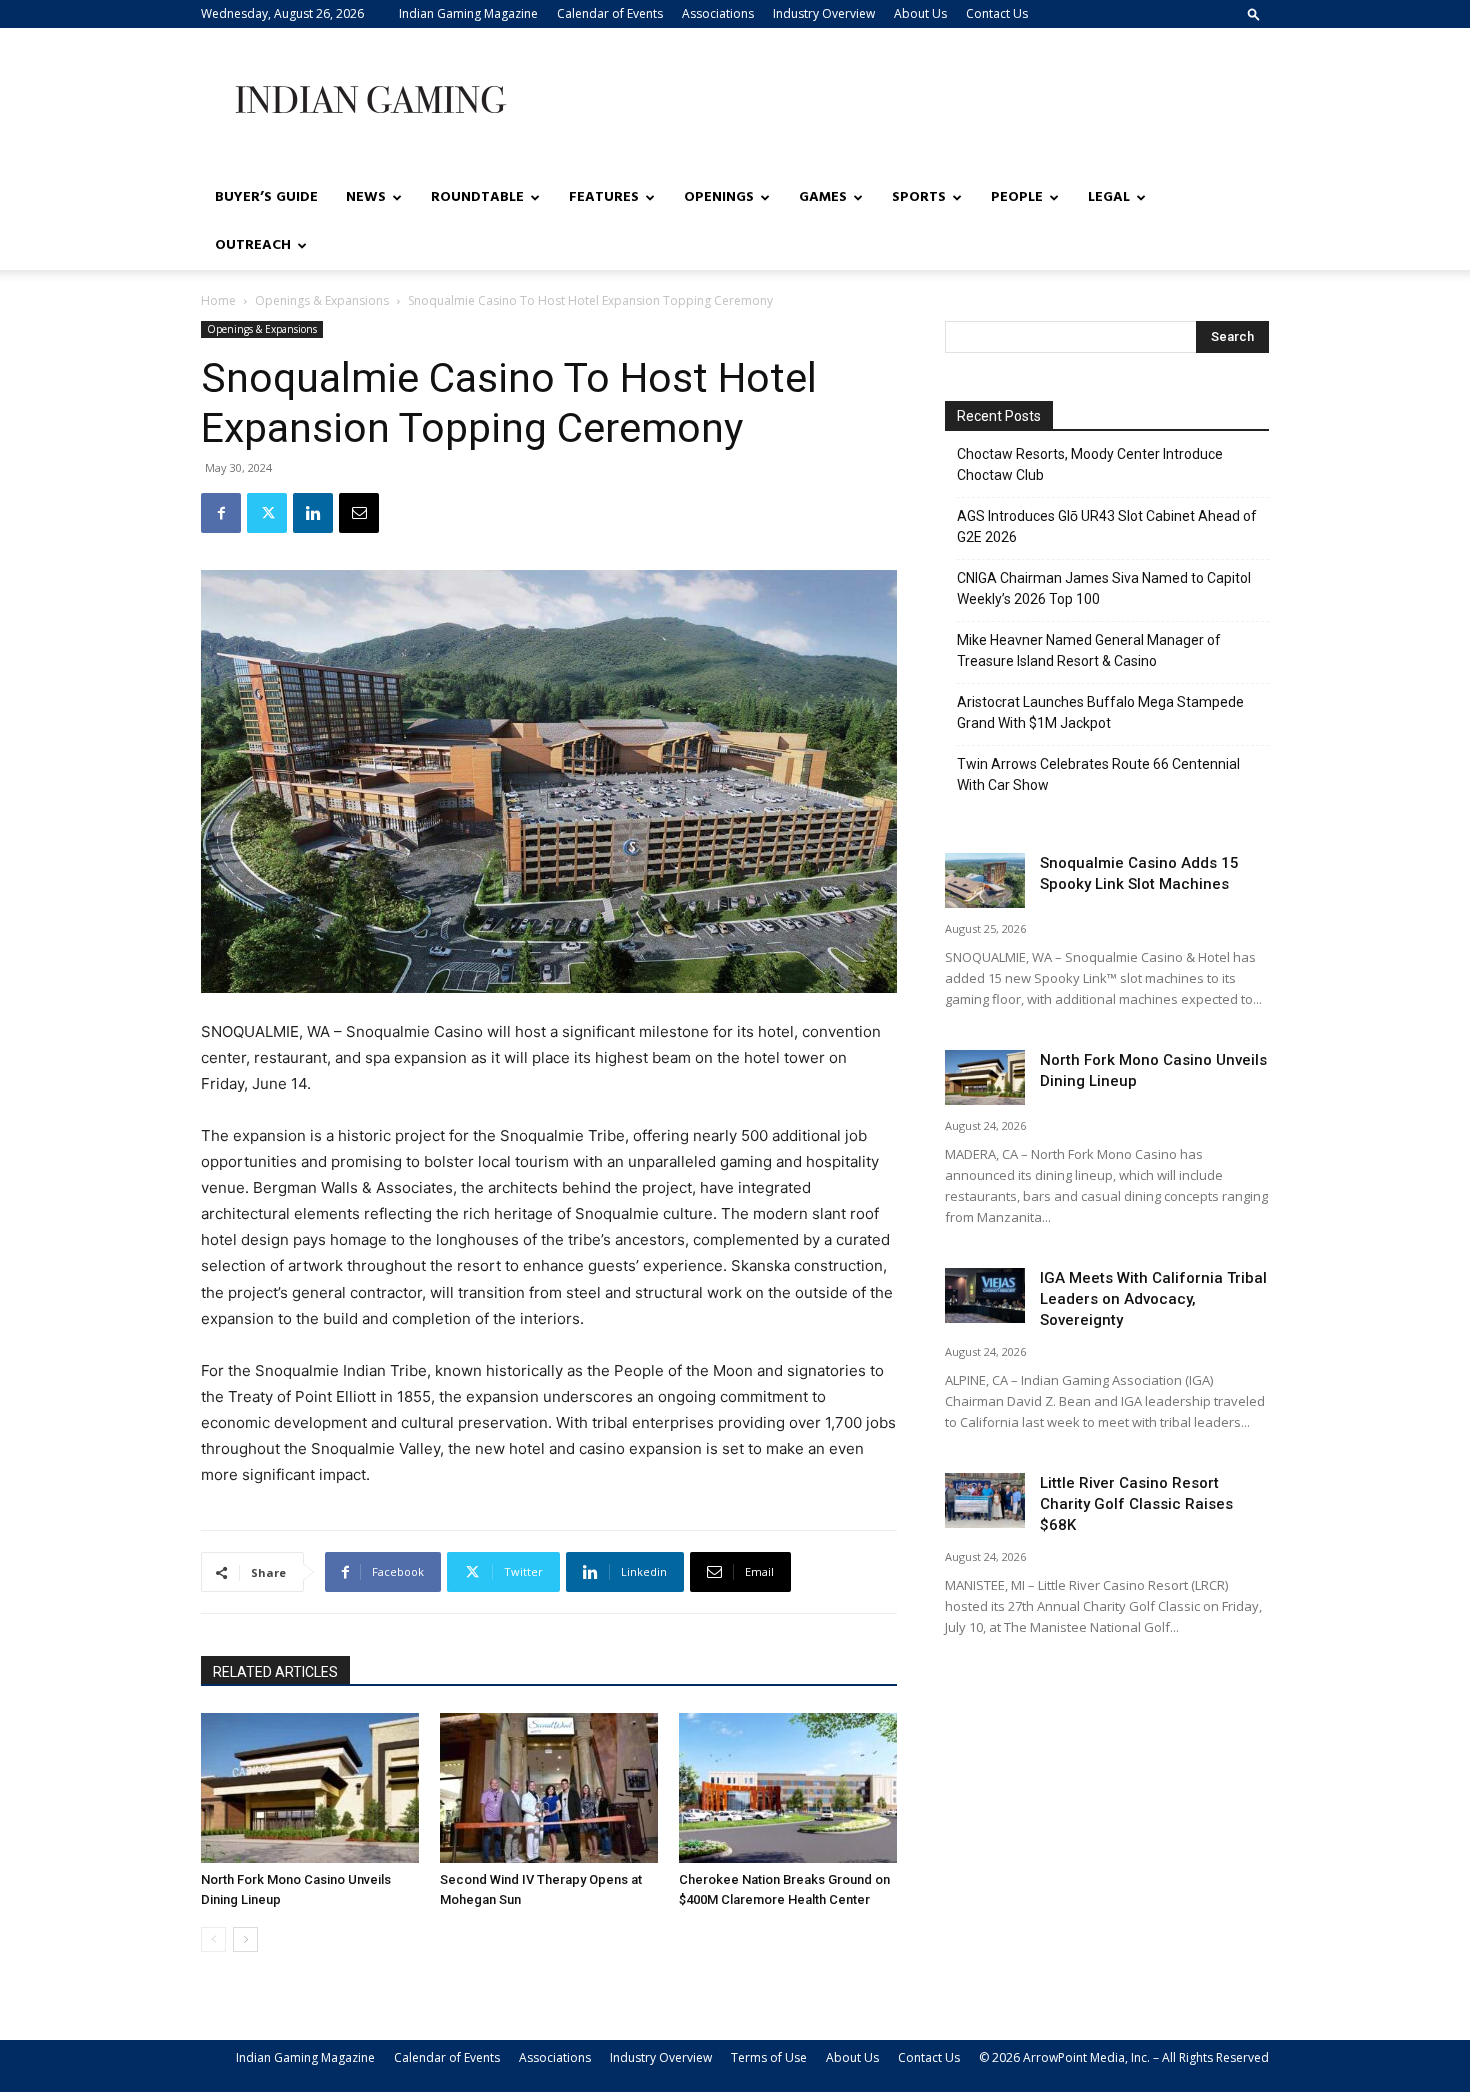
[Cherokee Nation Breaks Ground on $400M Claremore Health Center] (788, 1788)
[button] (1254, 13)
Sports (919, 197)
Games (823, 197)
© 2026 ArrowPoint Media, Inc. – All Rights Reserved (1124, 2057)
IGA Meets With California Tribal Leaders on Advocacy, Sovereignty (1153, 1299)
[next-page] (245, 1939)
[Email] (359, 513)
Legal (1109, 197)
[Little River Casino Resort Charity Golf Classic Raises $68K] (985, 1500)
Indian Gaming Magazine (468, 13)
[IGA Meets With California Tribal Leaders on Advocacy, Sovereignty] (985, 1295)
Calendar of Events (610, 13)
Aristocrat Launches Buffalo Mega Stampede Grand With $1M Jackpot (1100, 712)
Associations (718, 13)
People (1017, 197)
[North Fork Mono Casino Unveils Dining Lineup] (310, 1788)
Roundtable (477, 197)
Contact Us (997, 13)
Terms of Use (769, 2057)
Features (604, 197)
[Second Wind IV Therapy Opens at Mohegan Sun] (549, 1788)
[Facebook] (221, 513)
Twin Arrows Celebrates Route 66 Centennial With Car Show (1098, 774)
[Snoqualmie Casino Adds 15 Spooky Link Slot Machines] (985, 880)
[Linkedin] (313, 513)
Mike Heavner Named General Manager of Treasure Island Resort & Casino (1089, 650)
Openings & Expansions (322, 300)
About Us (920, 13)
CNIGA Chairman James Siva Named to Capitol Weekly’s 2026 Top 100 (1104, 588)
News (366, 197)
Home (218, 300)
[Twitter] (267, 513)
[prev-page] (213, 1939)
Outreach (253, 245)
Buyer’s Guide (266, 197)
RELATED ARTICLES (275, 1672)
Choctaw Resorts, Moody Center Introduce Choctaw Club (1090, 464)
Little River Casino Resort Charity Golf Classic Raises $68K (1136, 1504)
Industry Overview (824, 13)
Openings (719, 197)
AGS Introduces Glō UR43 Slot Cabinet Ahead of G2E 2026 (1107, 526)
